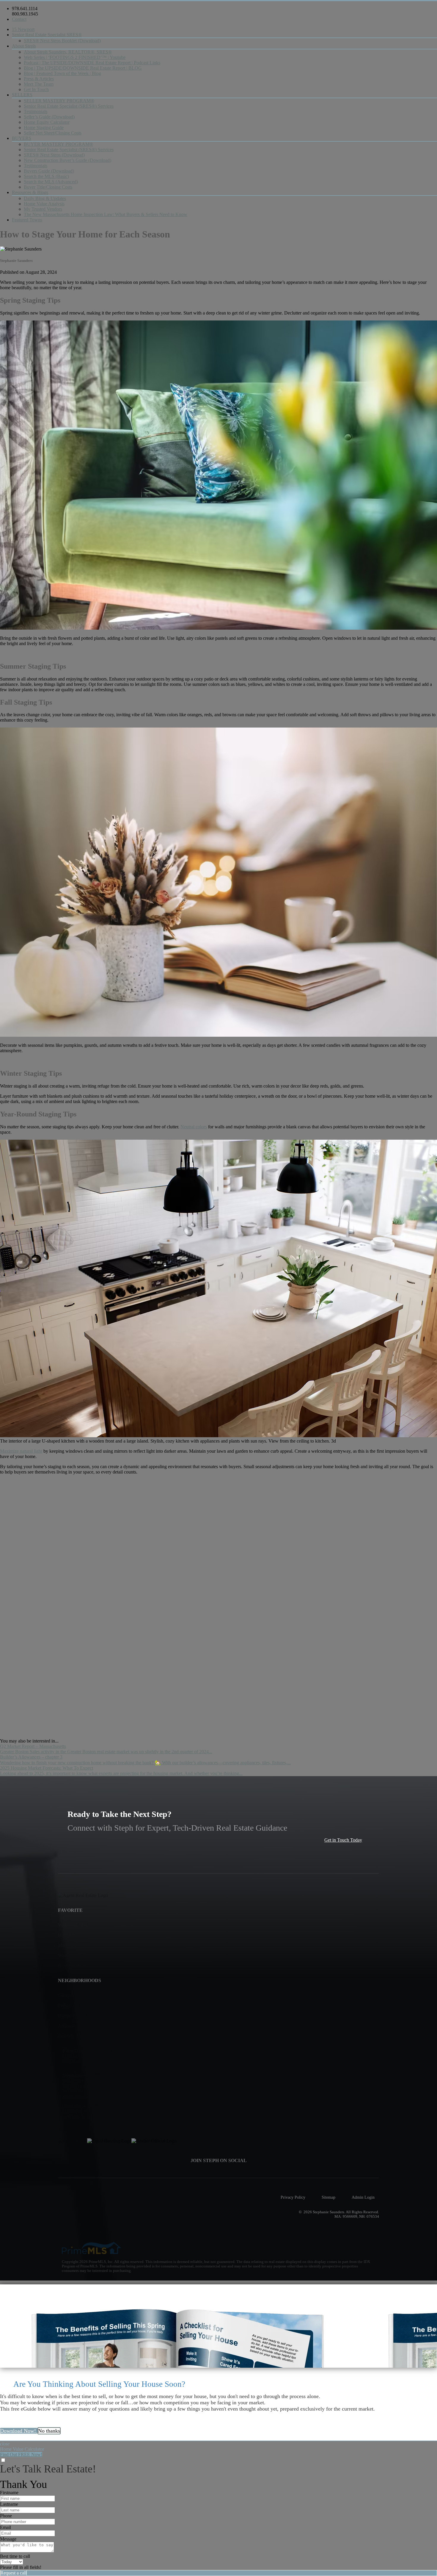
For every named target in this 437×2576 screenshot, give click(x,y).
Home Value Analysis (44, 204)
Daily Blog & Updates (45, 198)
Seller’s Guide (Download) (49, 117)
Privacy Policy (293, 2197)
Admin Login (363, 2197)
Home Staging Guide (44, 128)
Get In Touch (36, 89)
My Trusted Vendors (43, 209)
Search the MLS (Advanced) (51, 182)
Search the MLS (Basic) (46, 176)
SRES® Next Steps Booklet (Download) (62, 41)
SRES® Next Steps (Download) (54, 155)
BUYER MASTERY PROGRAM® (58, 144)
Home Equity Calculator (47, 122)
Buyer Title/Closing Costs (48, 187)
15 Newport (23, 29)
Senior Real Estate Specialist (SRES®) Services (69, 106)
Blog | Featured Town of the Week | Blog (62, 73)
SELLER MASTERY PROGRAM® (59, 101)
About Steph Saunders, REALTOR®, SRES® (68, 52)
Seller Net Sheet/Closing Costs (53, 133)
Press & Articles (39, 79)
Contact (19, 19)
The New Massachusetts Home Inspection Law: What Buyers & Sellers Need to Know (106, 214)
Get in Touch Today (343, 1840)
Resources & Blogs (30, 192)
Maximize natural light (21, 1451)
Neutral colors (194, 1127)
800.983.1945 (25, 14)
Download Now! (19, 2431)
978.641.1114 (25, 8)
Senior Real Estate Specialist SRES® (47, 35)
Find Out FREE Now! (21, 2454)
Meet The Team (39, 84)
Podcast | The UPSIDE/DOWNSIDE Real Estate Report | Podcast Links (92, 63)
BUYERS (22, 138)
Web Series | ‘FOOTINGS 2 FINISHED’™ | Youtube (75, 57)
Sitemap (328, 2197)
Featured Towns (27, 220)
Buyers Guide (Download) (49, 171)
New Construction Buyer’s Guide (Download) (67, 160)
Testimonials (36, 111)
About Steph (24, 46)
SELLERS (22, 95)
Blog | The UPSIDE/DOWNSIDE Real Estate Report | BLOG (83, 68)
